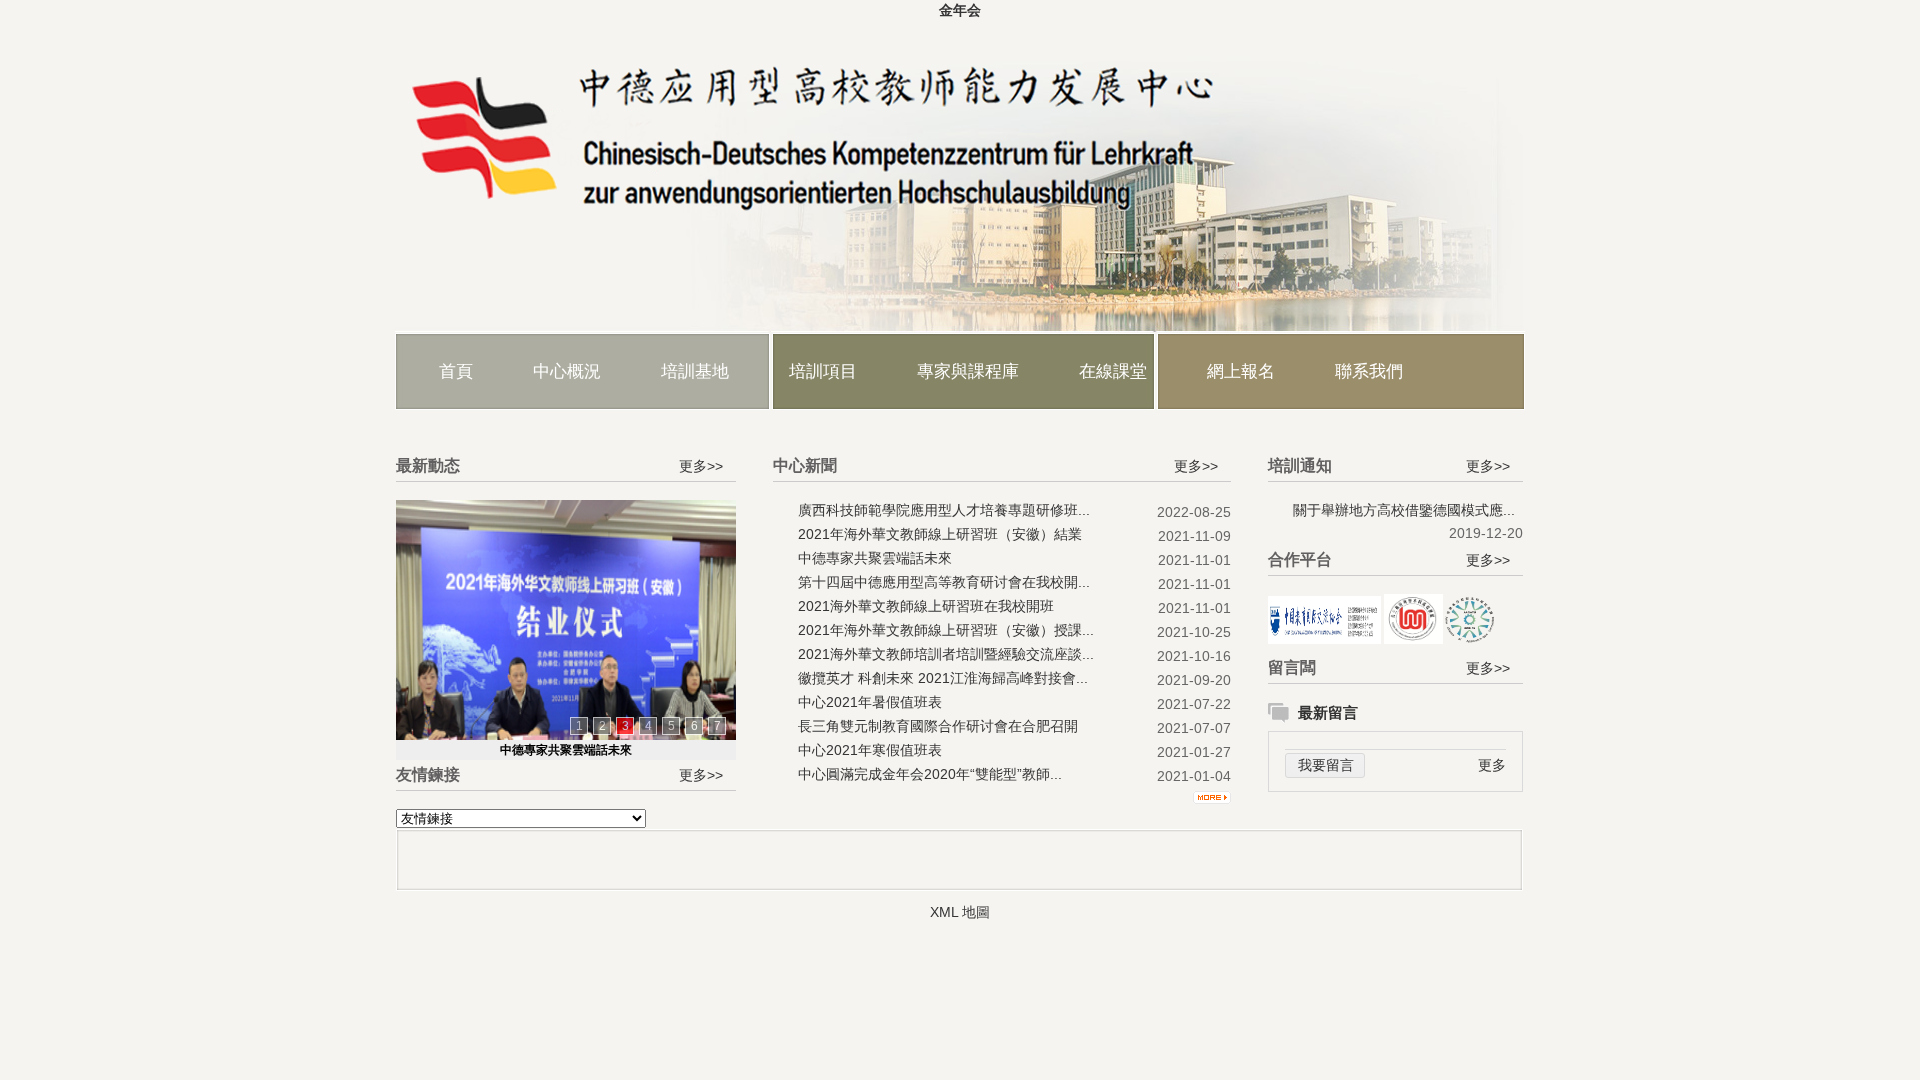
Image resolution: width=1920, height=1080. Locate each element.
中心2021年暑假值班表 (870, 702)
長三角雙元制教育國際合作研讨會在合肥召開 (938, 726)
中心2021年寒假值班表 (870, 750)
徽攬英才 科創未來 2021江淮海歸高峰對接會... (943, 678)
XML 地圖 (960, 912)
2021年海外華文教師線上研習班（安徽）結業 (940, 534)
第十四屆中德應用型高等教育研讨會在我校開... (944, 582)
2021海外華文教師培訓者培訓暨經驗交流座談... (946, 654)
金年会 (960, 10)
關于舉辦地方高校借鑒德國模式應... (1404, 510)
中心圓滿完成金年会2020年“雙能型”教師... (930, 774)
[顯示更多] (1212, 793)
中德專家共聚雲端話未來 (566, 750)
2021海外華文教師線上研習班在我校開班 (926, 606)
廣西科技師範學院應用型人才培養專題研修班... (944, 510)
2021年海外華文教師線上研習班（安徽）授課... (946, 630)
